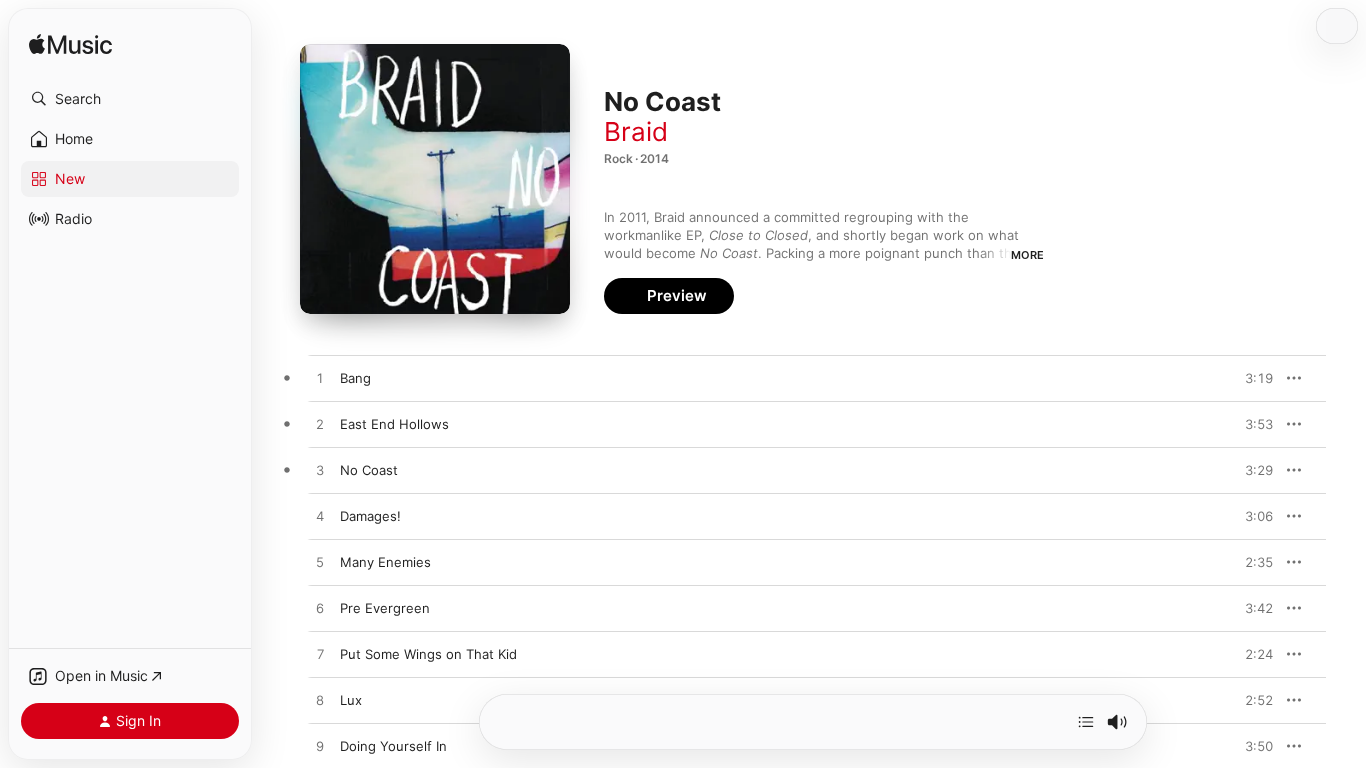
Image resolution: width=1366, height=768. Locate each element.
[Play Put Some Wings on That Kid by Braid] (320, 655)
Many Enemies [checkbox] (385, 562)
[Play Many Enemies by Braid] (320, 563)
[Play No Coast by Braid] (320, 471)
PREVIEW (1251, 378)
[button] (130, 99)
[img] (70, 45)
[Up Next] (1086, 722)
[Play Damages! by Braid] (320, 517)
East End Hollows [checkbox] (394, 424)
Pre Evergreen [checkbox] (385, 608)
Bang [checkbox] (355, 378)
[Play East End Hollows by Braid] (320, 425)
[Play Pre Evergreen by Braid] (320, 609)
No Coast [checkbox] (369, 470)
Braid (636, 131)
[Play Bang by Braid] (320, 379)
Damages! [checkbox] (370, 516)
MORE (1027, 255)
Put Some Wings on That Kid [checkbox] (428, 654)
